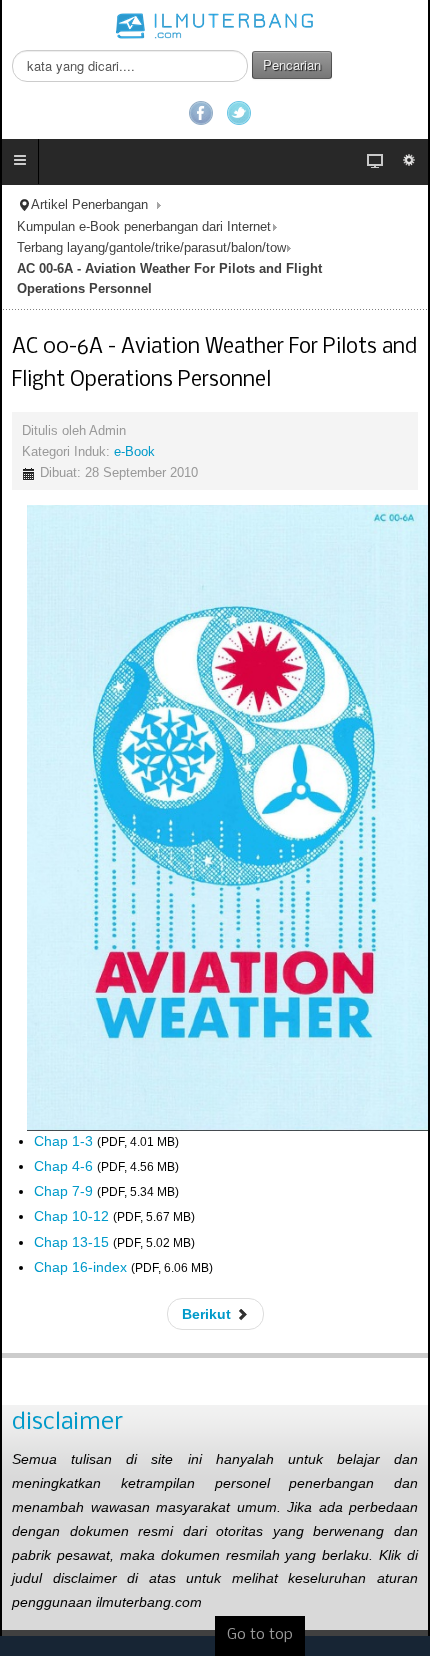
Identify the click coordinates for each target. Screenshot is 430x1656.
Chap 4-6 (63, 1166)
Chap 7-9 (63, 1191)
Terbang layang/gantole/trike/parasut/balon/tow (151, 248)
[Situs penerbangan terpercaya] (215, 25)
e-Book (134, 452)
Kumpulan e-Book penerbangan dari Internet (144, 227)
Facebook (201, 113)
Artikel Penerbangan (89, 205)
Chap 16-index (80, 1267)
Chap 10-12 (71, 1216)
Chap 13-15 (71, 1242)
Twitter (239, 113)
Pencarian (292, 64)
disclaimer (67, 1422)
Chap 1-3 (63, 1141)
